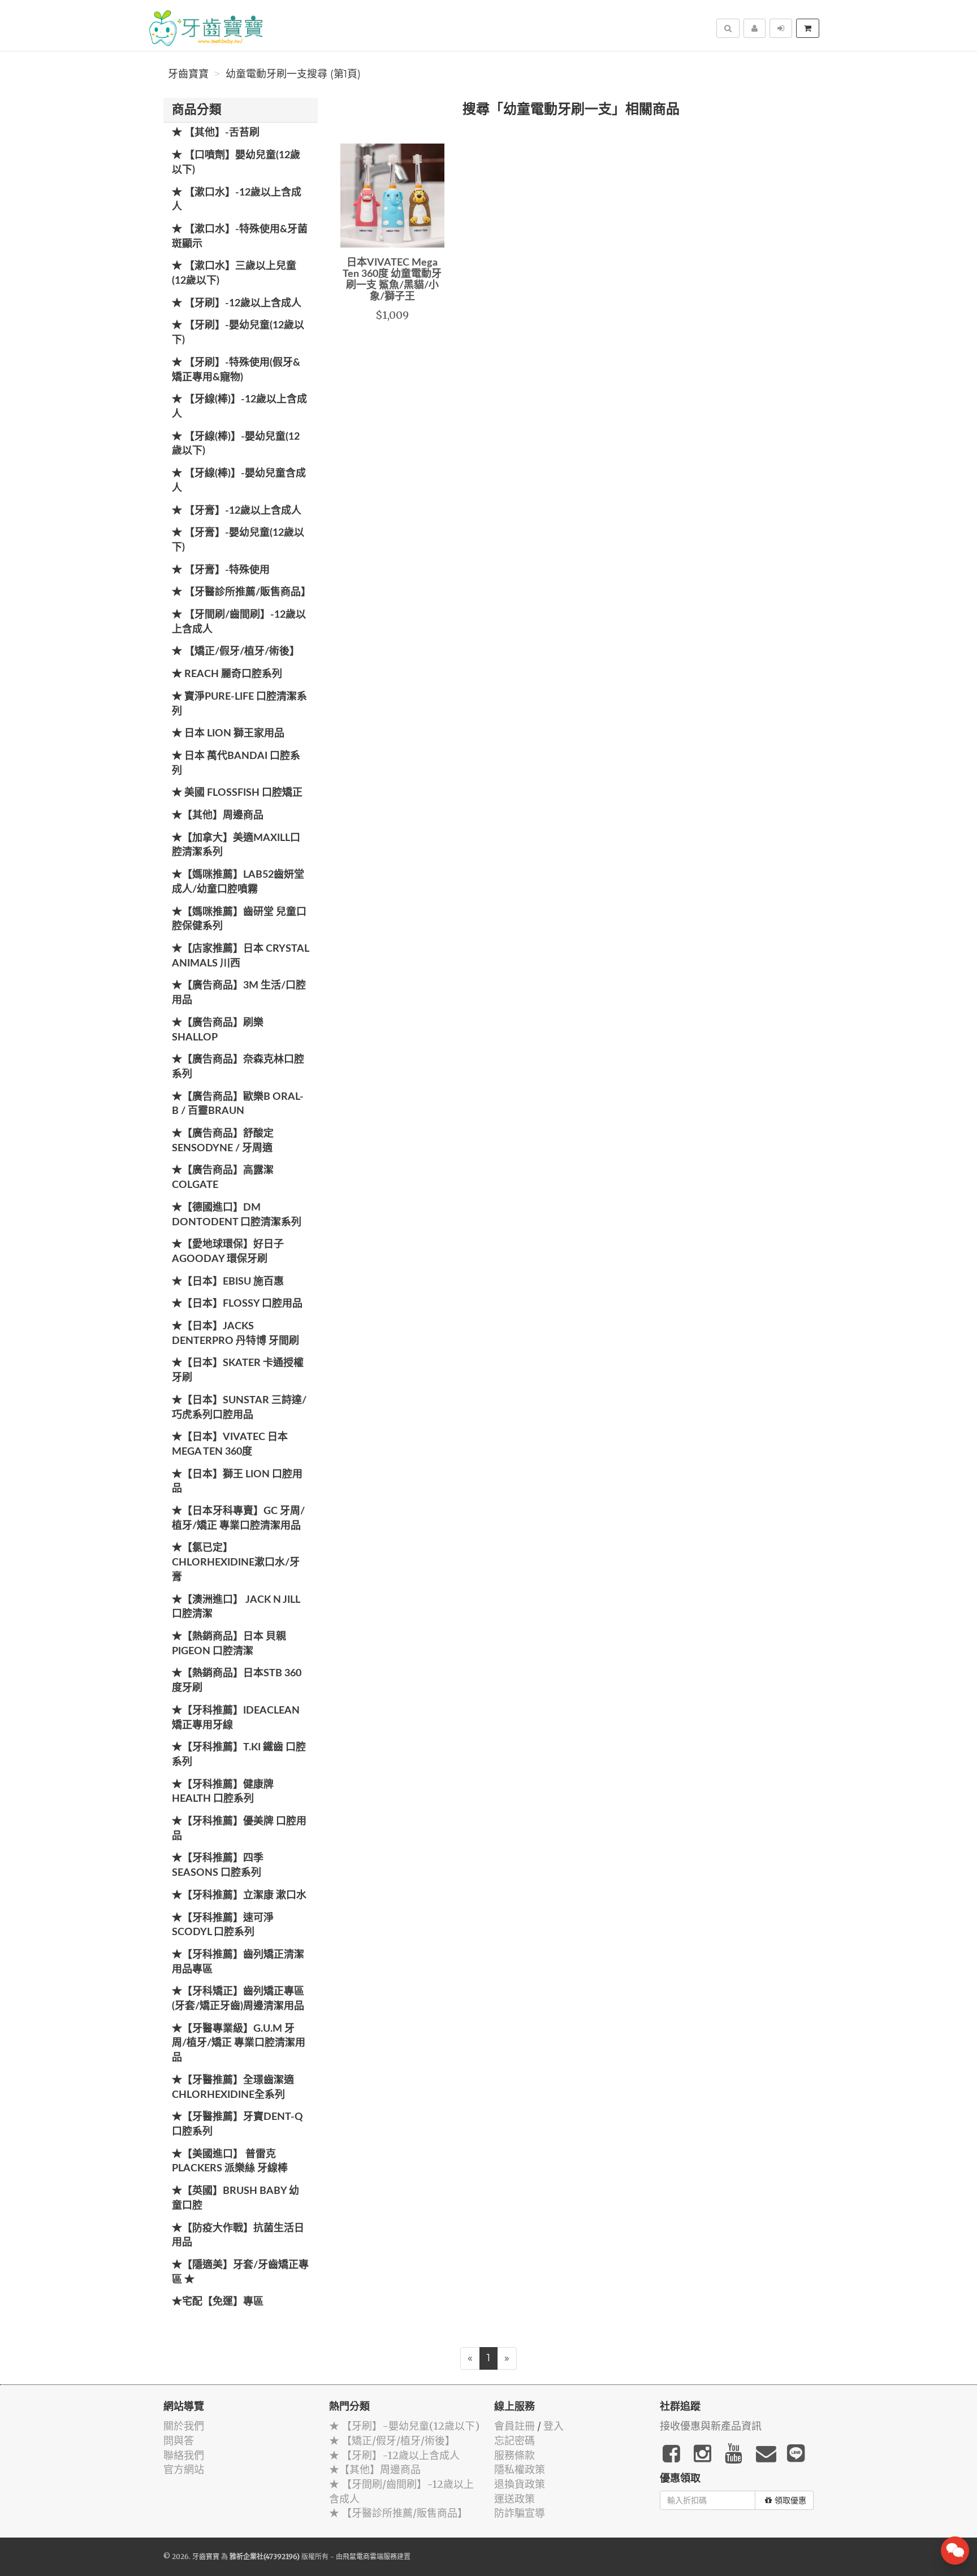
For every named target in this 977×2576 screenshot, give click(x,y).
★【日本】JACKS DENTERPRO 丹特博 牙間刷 (235, 1334)
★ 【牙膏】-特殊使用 (221, 570)
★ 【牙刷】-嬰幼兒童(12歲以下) (238, 333)
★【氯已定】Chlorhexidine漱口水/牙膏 (236, 1562)
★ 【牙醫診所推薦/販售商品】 (241, 592)
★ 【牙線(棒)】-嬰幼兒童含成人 (239, 481)
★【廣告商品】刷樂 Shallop (218, 1030)
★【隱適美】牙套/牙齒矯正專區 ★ (240, 2273)
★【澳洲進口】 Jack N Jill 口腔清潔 (236, 1607)
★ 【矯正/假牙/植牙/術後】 (236, 652)
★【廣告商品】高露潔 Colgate (223, 1178)
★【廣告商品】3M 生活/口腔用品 (239, 993)
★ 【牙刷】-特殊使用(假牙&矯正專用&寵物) (236, 370)
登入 (554, 2426)
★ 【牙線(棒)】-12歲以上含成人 (239, 407)
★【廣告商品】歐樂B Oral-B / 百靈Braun (238, 1104)
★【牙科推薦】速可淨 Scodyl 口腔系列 (223, 1926)
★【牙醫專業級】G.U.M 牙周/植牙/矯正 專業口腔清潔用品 (239, 2043)
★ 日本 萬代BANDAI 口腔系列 (236, 764)
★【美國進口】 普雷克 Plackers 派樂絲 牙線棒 (230, 2162)
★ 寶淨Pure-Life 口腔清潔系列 (239, 704)
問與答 (179, 2441)
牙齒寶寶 (188, 74)
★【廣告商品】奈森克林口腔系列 (238, 1067)
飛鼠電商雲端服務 (370, 2557)
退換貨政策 (520, 2484)
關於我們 (184, 2426)
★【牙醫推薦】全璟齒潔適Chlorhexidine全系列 (233, 2088)
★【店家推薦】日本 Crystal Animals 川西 (240, 956)
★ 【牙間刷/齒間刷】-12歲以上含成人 (239, 622)
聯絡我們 (184, 2455)
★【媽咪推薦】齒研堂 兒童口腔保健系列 (239, 920)
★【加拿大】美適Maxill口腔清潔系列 (236, 845)
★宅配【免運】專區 (218, 2302)
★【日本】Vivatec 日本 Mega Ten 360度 (230, 1445)
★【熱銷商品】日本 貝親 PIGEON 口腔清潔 (229, 1644)
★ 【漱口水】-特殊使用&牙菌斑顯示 (240, 237)
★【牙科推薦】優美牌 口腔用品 (239, 1829)
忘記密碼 (515, 2441)
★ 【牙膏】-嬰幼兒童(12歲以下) (238, 540)
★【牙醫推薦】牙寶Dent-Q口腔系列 (237, 2124)
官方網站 (184, 2469)
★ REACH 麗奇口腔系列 (227, 674)
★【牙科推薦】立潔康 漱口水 (239, 1896)
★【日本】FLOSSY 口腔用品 (237, 1304)
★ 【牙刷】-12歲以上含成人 (237, 303)
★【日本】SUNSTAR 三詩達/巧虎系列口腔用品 (239, 1408)
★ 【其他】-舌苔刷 (216, 133)
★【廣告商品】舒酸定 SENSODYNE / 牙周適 (223, 1141)
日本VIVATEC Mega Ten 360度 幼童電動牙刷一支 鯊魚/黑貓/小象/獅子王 (392, 279)
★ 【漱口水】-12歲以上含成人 (237, 200)
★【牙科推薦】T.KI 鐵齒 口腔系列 (239, 1755)
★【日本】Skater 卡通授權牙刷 (238, 1371)
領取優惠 (790, 2500)
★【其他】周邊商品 (218, 816)
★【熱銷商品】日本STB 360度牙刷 (237, 1681)
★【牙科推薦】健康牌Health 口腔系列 (223, 1792)
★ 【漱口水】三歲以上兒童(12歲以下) (234, 274)
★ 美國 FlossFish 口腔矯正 (237, 793)
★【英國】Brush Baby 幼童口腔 (235, 2198)
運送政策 (515, 2499)
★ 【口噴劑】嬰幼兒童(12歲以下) (236, 163)
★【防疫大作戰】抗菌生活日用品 (238, 2236)
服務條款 (515, 2455)
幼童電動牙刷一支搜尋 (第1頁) (293, 74)
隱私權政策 (520, 2469)
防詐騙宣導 (520, 2513)
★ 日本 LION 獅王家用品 (228, 734)
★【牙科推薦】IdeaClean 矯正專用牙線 (236, 1718)
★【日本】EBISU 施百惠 (228, 1282)
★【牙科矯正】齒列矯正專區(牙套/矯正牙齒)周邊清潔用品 (238, 1999)
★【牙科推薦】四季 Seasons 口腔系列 (218, 1866)
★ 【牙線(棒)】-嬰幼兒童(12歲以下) (236, 444)
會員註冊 (515, 2426)
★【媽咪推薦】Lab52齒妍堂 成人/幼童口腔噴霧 (238, 882)
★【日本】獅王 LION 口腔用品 (237, 1482)
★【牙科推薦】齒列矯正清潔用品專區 (238, 1962)
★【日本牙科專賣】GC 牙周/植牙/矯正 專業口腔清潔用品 (238, 1519)
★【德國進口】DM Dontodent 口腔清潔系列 (237, 1215)
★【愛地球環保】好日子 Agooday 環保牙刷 (228, 1252)
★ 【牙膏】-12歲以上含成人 (237, 511)
